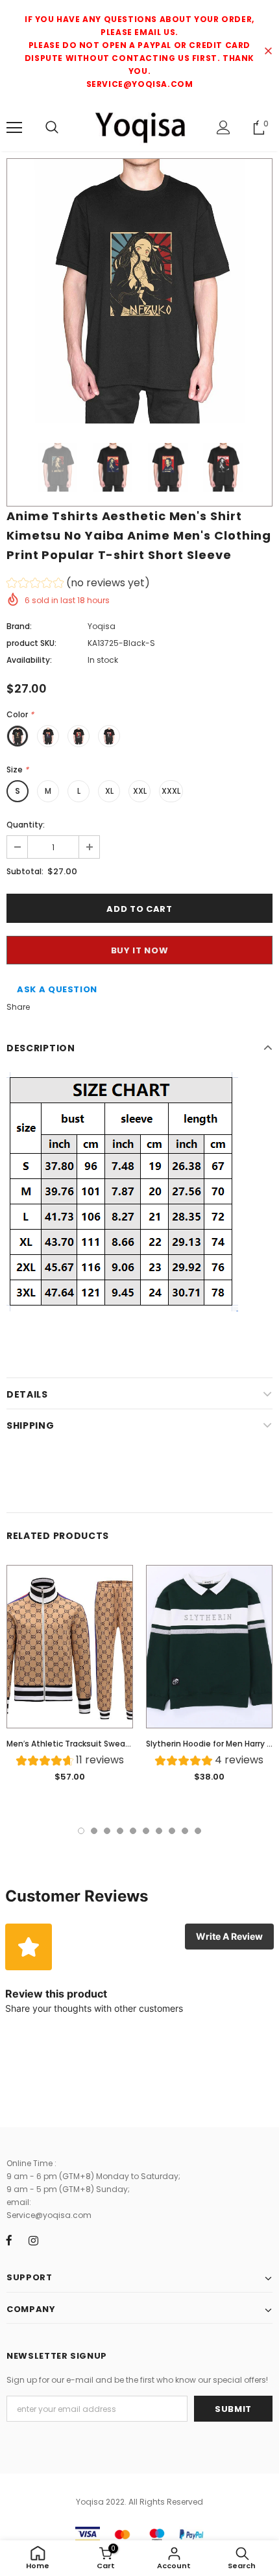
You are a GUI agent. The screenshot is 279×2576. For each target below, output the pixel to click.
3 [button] (107, 1831)
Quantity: (26, 825)
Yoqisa (102, 626)
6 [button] (146, 1831)
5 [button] (133, 1831)
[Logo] (139, 127)
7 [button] (159, 1831)
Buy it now (140, 950)
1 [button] (81, 1831)
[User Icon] (224, 127)
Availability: (29, 660)
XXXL (171, 791)
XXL (140, 791)
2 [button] (94, 1831)
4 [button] (120, 1831)
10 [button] (198, 1831)
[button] (78, 585)
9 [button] (185, 1831)
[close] (268, 52)
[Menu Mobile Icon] (14, 128)
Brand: (19, 626)
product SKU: (31, 643)
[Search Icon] (52, 128)
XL (109, 791)
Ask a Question (57, 989)
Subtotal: (25, 871)
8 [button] (172, 1831)
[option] (139, 291)
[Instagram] (33, 2240)
